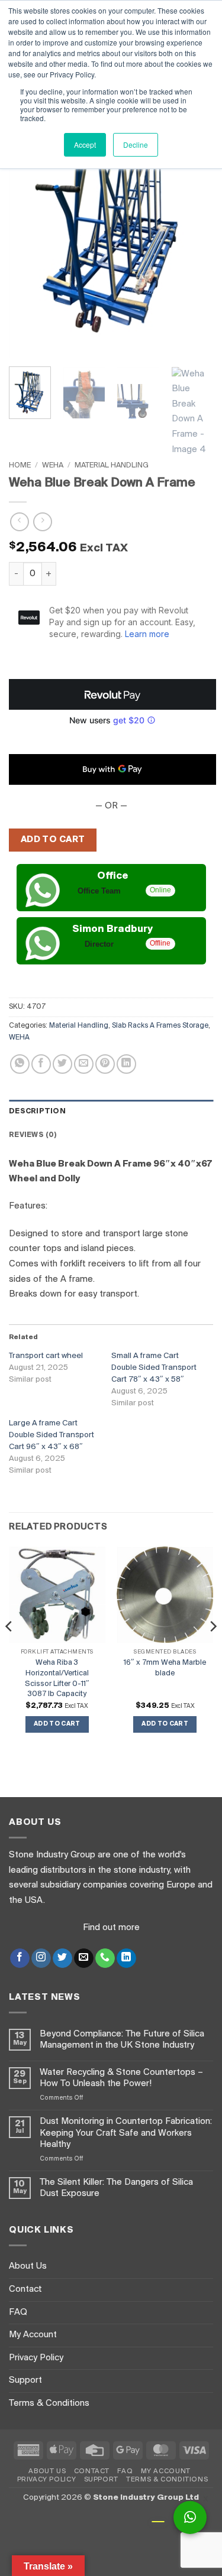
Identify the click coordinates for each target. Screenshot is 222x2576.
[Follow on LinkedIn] (126, 1958)
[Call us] (105, 1958)
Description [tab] (37, 1111)
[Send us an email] (84, 1958)
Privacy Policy (36, 2358)
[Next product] (19, 522)
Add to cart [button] (57, 1724)
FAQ (18, 2312)
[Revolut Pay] (112, 694)
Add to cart (53, 840)
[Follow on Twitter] (62, 1958)
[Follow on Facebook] (20, 1958)
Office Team (99, 891)
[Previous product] (42, 522)
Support (25, 2380)
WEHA (53, 465)
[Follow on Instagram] (41, 1958)
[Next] (194, 222)
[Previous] (28, 222)
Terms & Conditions (49, 2403)
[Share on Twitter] (62, 1064)
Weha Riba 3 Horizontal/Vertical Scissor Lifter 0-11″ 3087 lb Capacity (57, 1678)
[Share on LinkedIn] (126, 1064)
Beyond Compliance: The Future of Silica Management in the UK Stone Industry (122, 2040)
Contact (25, 2289)
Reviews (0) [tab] (33, 1135)
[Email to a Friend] (84, 1064)
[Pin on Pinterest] (105, 1064)
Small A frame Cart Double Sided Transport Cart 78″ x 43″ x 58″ (154, 1368)
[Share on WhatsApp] (20, 1064)
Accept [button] (85, 144)
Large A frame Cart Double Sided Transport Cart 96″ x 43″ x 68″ (52, 1435)
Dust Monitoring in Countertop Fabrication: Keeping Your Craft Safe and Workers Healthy (126, 2133)
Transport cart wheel (46, 1356)
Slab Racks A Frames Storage (160, 1026)
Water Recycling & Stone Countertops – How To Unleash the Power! (121, 2078)
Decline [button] (136, 144)
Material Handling (112, 465)
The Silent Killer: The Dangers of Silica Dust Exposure (116, 2188)
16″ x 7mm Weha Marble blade (165, 1668)
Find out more (111, 1928)
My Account (33, 2335)
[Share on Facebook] (41, 1064)
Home (20, 465)
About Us (28, 2266)
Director (99, 944)
